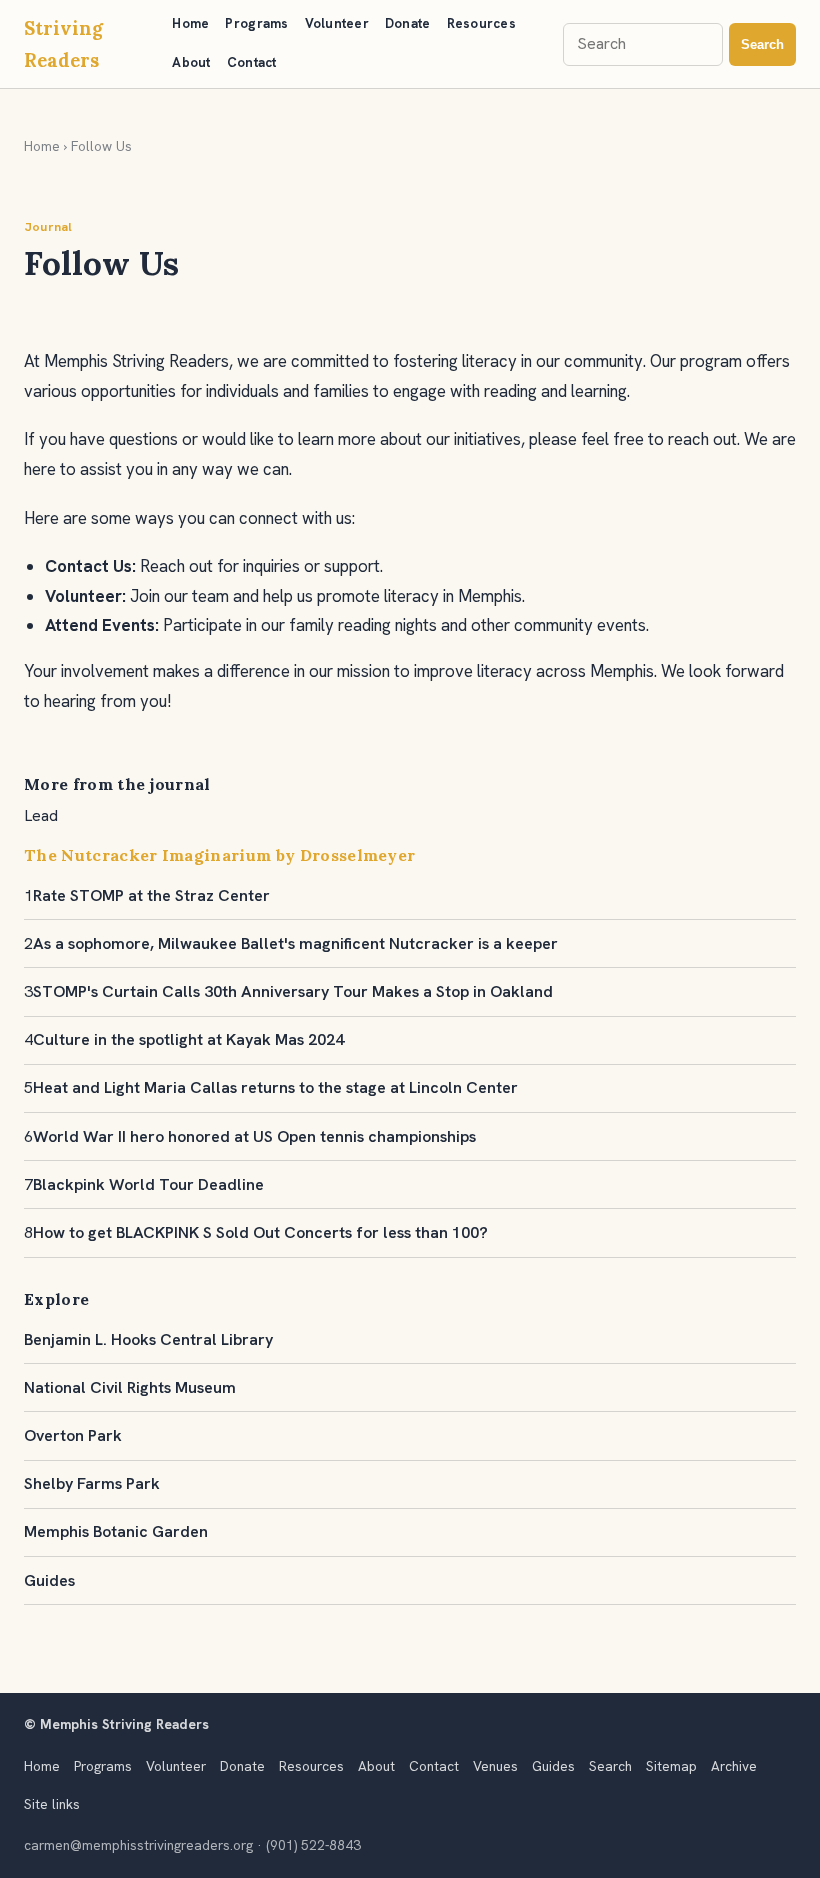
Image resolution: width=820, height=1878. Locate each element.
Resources (481, 23)
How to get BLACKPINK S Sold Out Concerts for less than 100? (260, 1232)
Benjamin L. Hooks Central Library (148, 1339)
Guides (49, 1580)
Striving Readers (63, 44)
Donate (408, 23)
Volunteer (337, 23)
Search (762, 44)
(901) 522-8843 (313, 1845)
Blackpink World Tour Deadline (148, 1184)
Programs (256, 23)
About (191, 62)
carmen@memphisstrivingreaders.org (138, 1845)
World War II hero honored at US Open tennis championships (254, 1136)
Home (190, 23)
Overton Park (73, 1435)
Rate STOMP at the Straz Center (151, 895)
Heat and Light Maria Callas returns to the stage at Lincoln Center (275, 1087)
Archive (734, 1766)
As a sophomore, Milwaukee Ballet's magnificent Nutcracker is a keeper (295, 943)
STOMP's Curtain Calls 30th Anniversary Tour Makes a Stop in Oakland (293, 991)
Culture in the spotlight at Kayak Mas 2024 (188, 1039)
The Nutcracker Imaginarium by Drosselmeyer (219, 855)
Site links (52, 1804)
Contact (252, 62)
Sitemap (671, 1766)
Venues (495, 1766)
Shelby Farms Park (92, 1483)
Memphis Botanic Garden (116, 1531)
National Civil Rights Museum (130, 1387)
